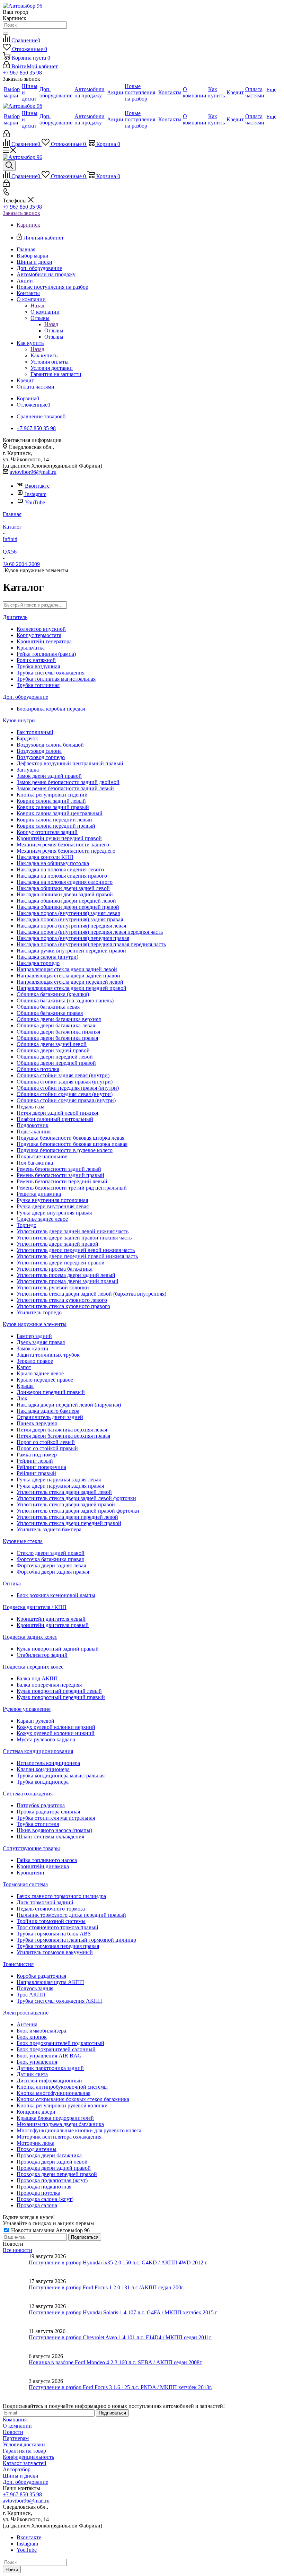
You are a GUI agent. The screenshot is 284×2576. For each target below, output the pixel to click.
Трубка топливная (38, 685)
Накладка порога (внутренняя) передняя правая (73, 938)
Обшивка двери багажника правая (57, 1038)
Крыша (25, 1386)
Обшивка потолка (38, 1069)
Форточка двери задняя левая (51, 1565)
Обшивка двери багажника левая (56, 1025)
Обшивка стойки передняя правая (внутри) (68, 1088)
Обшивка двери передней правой (56, 1063)
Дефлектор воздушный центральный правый (70, 763)
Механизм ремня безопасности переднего (66, 851)
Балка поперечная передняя (49, 1685)
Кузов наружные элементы (35, 1324)
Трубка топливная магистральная (56, 679)
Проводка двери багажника (49, 2155)
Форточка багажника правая (50, 1559)
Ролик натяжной (36, 660)
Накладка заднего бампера (48, 1411)
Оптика (12, 1583)
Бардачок (27, 738)
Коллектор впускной (41, 629)
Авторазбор (17, 2469)
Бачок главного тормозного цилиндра (61, 1896)
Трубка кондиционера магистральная (61, 1776)
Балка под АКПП (37, 1678)
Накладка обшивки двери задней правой (65, 894)
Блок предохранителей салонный (56, 2049)
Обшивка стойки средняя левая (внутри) (65, 1094)
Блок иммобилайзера (41, 2031)
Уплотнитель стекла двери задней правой (66, 1504)
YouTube (35, 502)
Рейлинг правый (36, 1473)
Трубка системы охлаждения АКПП (59, 2001)
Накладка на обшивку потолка (53, 863)
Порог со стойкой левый (46, 1442)
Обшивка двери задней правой (53, 1050)
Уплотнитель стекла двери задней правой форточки (78, 1511)
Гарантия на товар (24, 2451)
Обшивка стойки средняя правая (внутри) (66, 1100)
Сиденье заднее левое (42, 1219)
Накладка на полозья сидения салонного (65, 882)
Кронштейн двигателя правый (53, 1625)
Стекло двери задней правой (51, 1553)
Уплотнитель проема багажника (55, 1269)
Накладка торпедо (38, 963)
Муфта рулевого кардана (46, 1739)
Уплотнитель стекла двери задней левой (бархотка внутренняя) (91, 1294)
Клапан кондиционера (43, 1769)
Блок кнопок (32, 2037)
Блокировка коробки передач (51, 709)
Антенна (27, 2024)
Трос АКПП (31, 1995)
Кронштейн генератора (44, 641)
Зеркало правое (35, 1361)
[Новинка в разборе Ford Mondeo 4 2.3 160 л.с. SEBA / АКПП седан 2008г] (16, 2366)
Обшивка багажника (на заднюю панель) (65, 1000)
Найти (12, 2570)
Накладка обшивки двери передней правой (68, 907)
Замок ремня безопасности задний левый (65, 788)
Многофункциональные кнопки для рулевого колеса (79, 2130)
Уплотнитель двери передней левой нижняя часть (76, 1250)
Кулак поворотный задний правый (58, 1649)
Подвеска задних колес (30, 1637)
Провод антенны (37, 2149)
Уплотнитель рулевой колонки (53, 1287)
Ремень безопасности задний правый (60, 1175)
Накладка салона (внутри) (47, 957)
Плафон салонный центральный (55, 1119)
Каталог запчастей (25, 2463)
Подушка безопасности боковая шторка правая (72, 1144)
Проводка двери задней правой (54, 2168)
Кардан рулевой (35, 1721)
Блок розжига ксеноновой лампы (56, 1595)
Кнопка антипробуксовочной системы (62, 2087)
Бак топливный (35, 732)
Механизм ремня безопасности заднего (63, 845)
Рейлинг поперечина (41, 1467)
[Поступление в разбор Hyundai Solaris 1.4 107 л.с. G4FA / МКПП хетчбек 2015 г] (16, 2316)
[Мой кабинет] (6, 135)
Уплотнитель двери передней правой (61, 1263)
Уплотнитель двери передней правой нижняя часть (77, 1256)
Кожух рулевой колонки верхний (56, 1727)
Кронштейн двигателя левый (51, 1619)
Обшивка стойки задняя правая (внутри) (65, 1082)
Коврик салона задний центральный (60, 813)
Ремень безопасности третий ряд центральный (72, 1188)
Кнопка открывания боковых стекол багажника (73, 2099)
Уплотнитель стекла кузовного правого (63, 1306)
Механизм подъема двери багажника (60, 2124)
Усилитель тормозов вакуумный (55, 1952)
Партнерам (16, 2438)
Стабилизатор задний (42, 1655)
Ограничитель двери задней (50, 1417)
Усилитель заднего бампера (49, 1529)
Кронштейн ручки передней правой (59, 838)
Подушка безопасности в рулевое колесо (65, 1150)
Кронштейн (30, 1873)
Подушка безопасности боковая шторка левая (70, 1138)
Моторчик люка (35, 2143)
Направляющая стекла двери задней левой (67, 969)
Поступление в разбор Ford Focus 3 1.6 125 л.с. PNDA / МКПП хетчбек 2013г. (121, 2387)
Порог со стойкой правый (47, 1448)
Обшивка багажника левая (48, 1007)
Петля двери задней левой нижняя (57, 1113)
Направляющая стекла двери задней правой (68, 976)
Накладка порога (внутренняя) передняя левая (71, 926)
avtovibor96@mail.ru (33, 472)
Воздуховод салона (39, 751)
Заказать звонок (21, 213)
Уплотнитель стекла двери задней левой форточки (76, 1498)
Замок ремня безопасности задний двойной (68, 782)
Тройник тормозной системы (51, 1921)
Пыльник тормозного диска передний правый (71, 1915)
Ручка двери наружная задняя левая (59, 1480)
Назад (37, 306)
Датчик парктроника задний (50, 2068)
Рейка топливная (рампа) (46, 654)
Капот (24, 1367)
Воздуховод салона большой (50, 745)
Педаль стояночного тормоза (51, 1909)
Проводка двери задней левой (52, 2162)
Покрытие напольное (42, 1156)
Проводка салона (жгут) (45, 2199)
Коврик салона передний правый (56, 826)
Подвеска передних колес (33, 1667)
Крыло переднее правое (45, 1380)
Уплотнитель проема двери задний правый (68, 1281)
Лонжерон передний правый (51, 1392)
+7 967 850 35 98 (22, 73)
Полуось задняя (35, 1988)
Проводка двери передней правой (57, 2174)
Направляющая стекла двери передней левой (70, 982)
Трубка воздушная (38, 666)
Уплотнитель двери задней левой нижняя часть (73, 1231)
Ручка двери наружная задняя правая (60, 1486)
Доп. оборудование (25, 697)
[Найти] (6, 34)
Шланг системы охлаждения (50, 1837)
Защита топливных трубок (48, 1355)
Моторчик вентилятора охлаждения (59, 2137)
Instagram (36, 494)
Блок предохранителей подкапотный (60, 2043)
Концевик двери (36, 2112)
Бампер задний (34, 1336)
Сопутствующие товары (31, 1848)
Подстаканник (34, 1132)
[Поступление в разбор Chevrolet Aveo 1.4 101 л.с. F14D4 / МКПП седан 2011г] (16, 2341)
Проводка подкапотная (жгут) (52, 2180)
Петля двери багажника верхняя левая (62, 1430)
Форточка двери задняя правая (53, 1572)
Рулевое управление (27, 1709)
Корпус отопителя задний (47, 832)
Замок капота (32, 1348)
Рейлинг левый (35, 1461)
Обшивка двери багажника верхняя (59, 1019)
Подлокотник (33, 1125)
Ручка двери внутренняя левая (53, 1206)
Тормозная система (25, 1884)
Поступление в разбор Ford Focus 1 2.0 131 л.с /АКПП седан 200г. (106, 2287)
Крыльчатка (31, 648)
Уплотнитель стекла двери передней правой (69, 1523)
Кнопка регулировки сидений (52, 795)
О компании (45, 312)
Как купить (44, 355)
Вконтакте (37, 486)
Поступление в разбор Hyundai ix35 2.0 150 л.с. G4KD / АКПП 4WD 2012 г (118, 2262)
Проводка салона (37, 2205)
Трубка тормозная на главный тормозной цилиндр (76, 1940)
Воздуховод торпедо (41, 757)
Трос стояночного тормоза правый (57, 1927)
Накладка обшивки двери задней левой (63, 888)
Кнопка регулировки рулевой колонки (62, 2105)
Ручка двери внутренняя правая (54, 1213)
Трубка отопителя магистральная (56, 1818)
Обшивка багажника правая (50, 1013)
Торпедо (26, 1225)
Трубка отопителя (38, 1824)
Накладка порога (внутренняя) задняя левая (68, 913)
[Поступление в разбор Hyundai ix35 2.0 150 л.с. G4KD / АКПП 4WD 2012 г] (16, 2266)
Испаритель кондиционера (48, 1763)
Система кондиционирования (38, 1751)
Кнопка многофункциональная (54, 2093)
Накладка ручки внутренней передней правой (71, 951)
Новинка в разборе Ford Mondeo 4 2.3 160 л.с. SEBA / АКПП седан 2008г (115, 2362)
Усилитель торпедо (39, 1312)
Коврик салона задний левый (51, 801)
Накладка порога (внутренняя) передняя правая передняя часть (91, 944)
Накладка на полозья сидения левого (60, 869)
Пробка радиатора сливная (48, 1812)
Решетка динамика (39, 1194)
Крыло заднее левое (40, 1373)
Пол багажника (35, 1163)
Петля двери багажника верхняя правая (63, 1436)
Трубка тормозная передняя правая (58, 1946)
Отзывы (54, 330)
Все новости (17, 2250)
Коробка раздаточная (41, 1976)
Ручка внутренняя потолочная (52, 1200)
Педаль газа (30, 1107)
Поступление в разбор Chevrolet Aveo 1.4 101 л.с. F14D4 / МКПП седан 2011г (120, 2337)
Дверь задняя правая (41, 1342)
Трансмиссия (18, 1964)
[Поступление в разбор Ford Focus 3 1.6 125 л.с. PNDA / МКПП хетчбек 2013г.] (16, 2391)
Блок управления (37, 2062)
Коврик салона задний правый (53, 807)
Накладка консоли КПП (45, 857)
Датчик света (32, 2074)
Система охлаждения (28, 1794)
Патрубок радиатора (41, 1805)
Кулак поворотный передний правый (61, 1697)
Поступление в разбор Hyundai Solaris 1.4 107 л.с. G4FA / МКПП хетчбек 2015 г (123, 2312)
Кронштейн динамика (43, 1866)
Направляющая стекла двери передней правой (72, 988)
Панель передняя (37, 1423)
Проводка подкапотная (44, 2187)
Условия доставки (24, 2444)
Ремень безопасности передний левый (62, 1181)
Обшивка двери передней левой (55, 1057)
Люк (22, 1398)
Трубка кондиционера (43, 1782)
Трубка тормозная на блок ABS (54, 1934)
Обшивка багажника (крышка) (53, 994)
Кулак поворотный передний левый (59, 1691)
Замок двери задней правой (49, 776)
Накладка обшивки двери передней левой (66, 901)
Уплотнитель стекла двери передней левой (67, 1517)
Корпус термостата (39, 635)
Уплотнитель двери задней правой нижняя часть (74, 1238)
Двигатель (15, 617)
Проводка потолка (38, 2193)
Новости (13, 2432)
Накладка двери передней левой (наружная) (69, 1405)
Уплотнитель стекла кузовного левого (62, 1300)
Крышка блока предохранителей (55, 2118)
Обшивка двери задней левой (52, 1044)
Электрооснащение (26, 2013)
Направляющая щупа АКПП (50, 1982)
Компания (15, 2420)
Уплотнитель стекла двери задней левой (64, 1492)
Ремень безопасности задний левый (59, 1169)
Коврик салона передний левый (54, 820)
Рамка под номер (37, 1455)
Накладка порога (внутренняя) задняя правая (70, 919)
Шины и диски (21, 2476)
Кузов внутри (19, 720)
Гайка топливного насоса (47, 1860)
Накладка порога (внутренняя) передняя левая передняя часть (90, 932)
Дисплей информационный (49, 2081)
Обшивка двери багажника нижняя (58, 1032)
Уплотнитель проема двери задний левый (66, 1275)
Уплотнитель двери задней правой (57, 1244)
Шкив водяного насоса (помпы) (54, 1830)
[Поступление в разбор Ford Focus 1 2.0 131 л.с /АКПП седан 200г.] (16, 2291)
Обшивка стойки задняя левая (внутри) (63, 1075)
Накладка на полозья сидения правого (62, 876)
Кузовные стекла (23, 1541)
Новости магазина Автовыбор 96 (50, 2230)
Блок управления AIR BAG (49, 2056)
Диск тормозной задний (45, 1902)
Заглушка (28, 770)
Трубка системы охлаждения (51, 673)
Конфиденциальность (28, 2457)
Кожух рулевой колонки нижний (56, 1733)
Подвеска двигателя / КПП (35, 1607)
